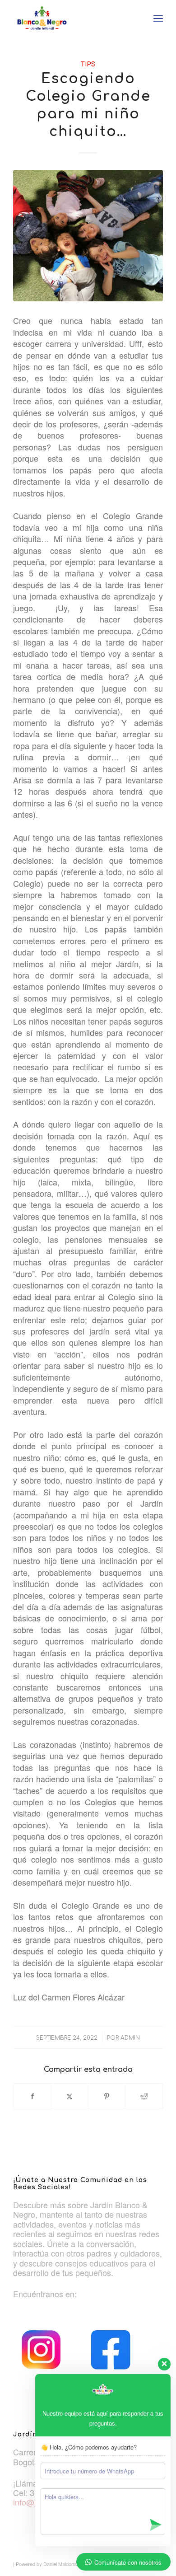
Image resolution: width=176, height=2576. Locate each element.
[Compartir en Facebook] (32, 2096)
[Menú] (158, 18)
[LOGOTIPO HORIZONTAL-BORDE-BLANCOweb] (73, 18)
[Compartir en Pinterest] (107, 2096)
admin (130, 2038)
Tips (88, 64)
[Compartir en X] (70, 2096)
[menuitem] (158, 18)
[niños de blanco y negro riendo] (88, 236)
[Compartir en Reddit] (144, 2096)
